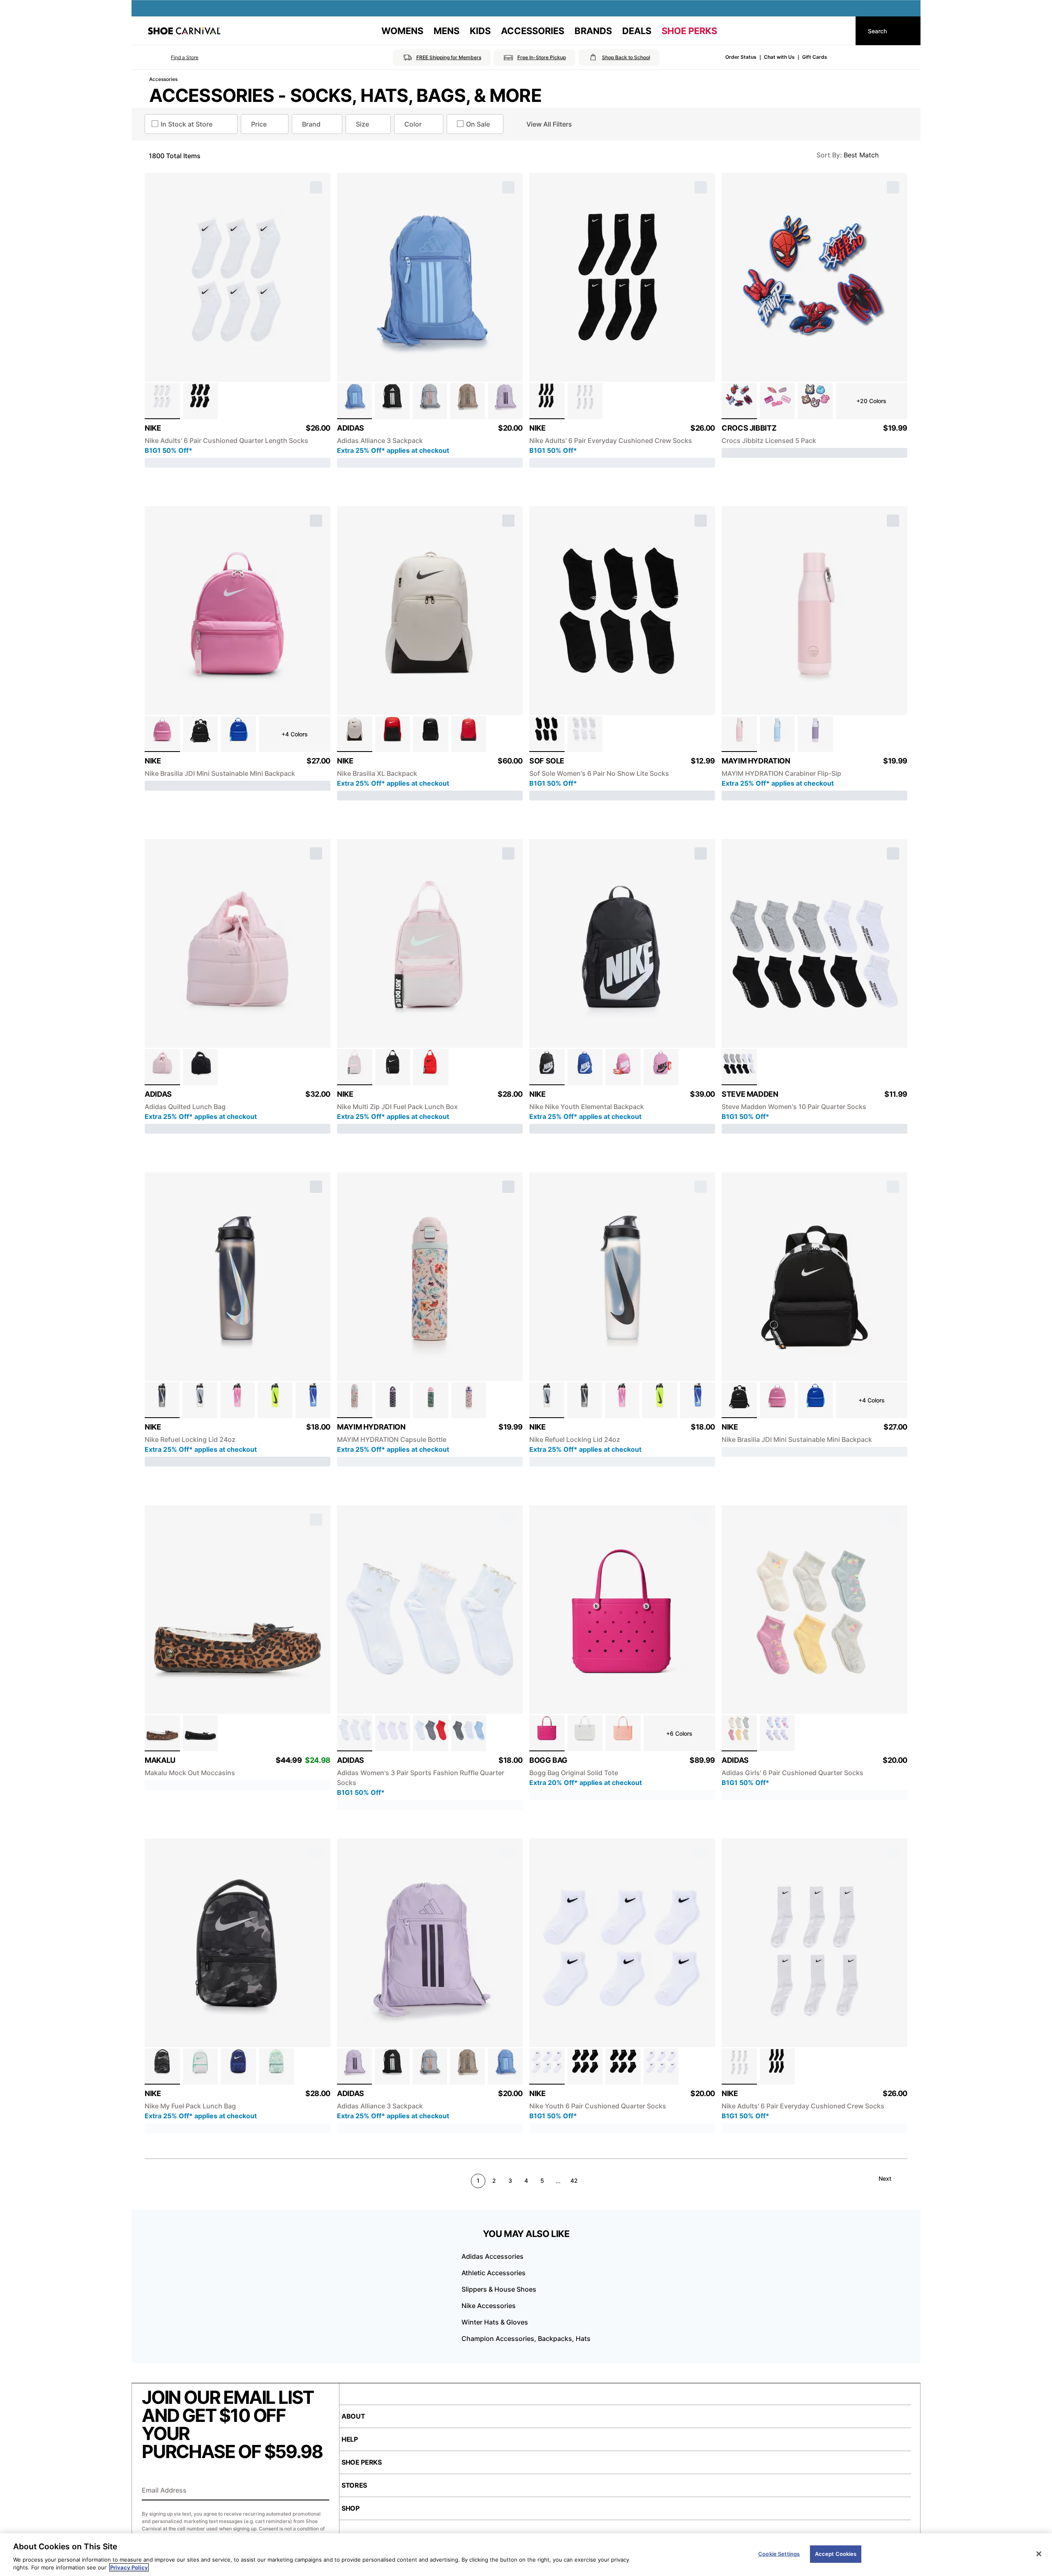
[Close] (1039, 2554)
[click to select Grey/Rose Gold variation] (430, 401)
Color (413, 124)
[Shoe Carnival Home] (184, 31)
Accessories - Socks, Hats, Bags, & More (345, 95)
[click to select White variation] (585, 734)
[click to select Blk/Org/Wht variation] (547, 1067)
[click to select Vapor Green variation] (277, 2066)
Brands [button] (593, 31)
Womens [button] (402, 31)
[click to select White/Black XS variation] (547, 2066)
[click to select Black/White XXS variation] (585, 2066)
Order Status (741, 57)
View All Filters (549, 124)
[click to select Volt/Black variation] (275, 1400)
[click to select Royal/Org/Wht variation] (585, 1067)
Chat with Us (779, 57)
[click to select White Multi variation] (777, 1733)
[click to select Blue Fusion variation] (354, 401)
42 (574, 2180)
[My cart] (842, 31)
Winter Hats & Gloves (495, 2322)
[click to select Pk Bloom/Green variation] (201, 2066)
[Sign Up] (320, 2491)
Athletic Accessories (494, 2273)
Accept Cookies (836, 2554)
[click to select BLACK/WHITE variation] (431, 734)
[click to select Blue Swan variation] (393, 1400)
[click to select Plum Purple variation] (505, 401)
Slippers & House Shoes (499, 2289)
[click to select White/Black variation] (162, 401)
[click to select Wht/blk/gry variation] (739, 1067)
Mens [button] (446, 31)
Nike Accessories (489, 2306)
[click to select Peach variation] (623, 1733)
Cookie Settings (779, 2554)
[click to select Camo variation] (162, 2066)
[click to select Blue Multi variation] (469, 1733)
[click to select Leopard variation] (162, 1733)
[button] (173, 58)
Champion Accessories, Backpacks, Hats (526, 2338)
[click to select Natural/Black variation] (200, 1400)
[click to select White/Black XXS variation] (661, 2066)
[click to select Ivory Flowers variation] (355, 1400)
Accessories (163, 79)
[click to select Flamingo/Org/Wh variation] (623, 1067)
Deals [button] (637, 31)
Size (362, 124)
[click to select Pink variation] (739, 734)
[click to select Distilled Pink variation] (162, 1067)
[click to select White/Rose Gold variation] (355, 1733)
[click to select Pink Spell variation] (238, 1400)
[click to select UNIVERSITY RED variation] (469, 734)
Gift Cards (815, 57)
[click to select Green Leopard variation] (431, 1400)
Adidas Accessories (493, 2256)
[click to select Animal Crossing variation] (815, 401)
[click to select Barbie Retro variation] (777, 401)
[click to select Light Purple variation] (815, 734)
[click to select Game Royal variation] (238, 734)
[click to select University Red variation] (431, 1067)
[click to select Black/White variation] (201, 401)
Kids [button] (480, 31)
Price (259, 124)
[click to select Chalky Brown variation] (467, 401)
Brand (311, 124)
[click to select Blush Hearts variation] (469, 1400)
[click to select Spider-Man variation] (739, 401)
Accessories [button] (533, 31)
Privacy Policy (129, 2567)
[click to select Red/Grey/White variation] (431, 1733)
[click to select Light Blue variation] (777, 734)
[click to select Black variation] (392, 401)
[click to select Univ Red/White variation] (393, 734)
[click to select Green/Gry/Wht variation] (739, 1733)
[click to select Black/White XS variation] (623, 2066)
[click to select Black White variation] (393, 1067)
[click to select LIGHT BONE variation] (355, 734)
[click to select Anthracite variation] (162, 1400)
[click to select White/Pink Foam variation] (355, 1067)
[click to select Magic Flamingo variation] (162, 734)
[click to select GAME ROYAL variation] (238, 2066)
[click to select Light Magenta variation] (661, 1067)
